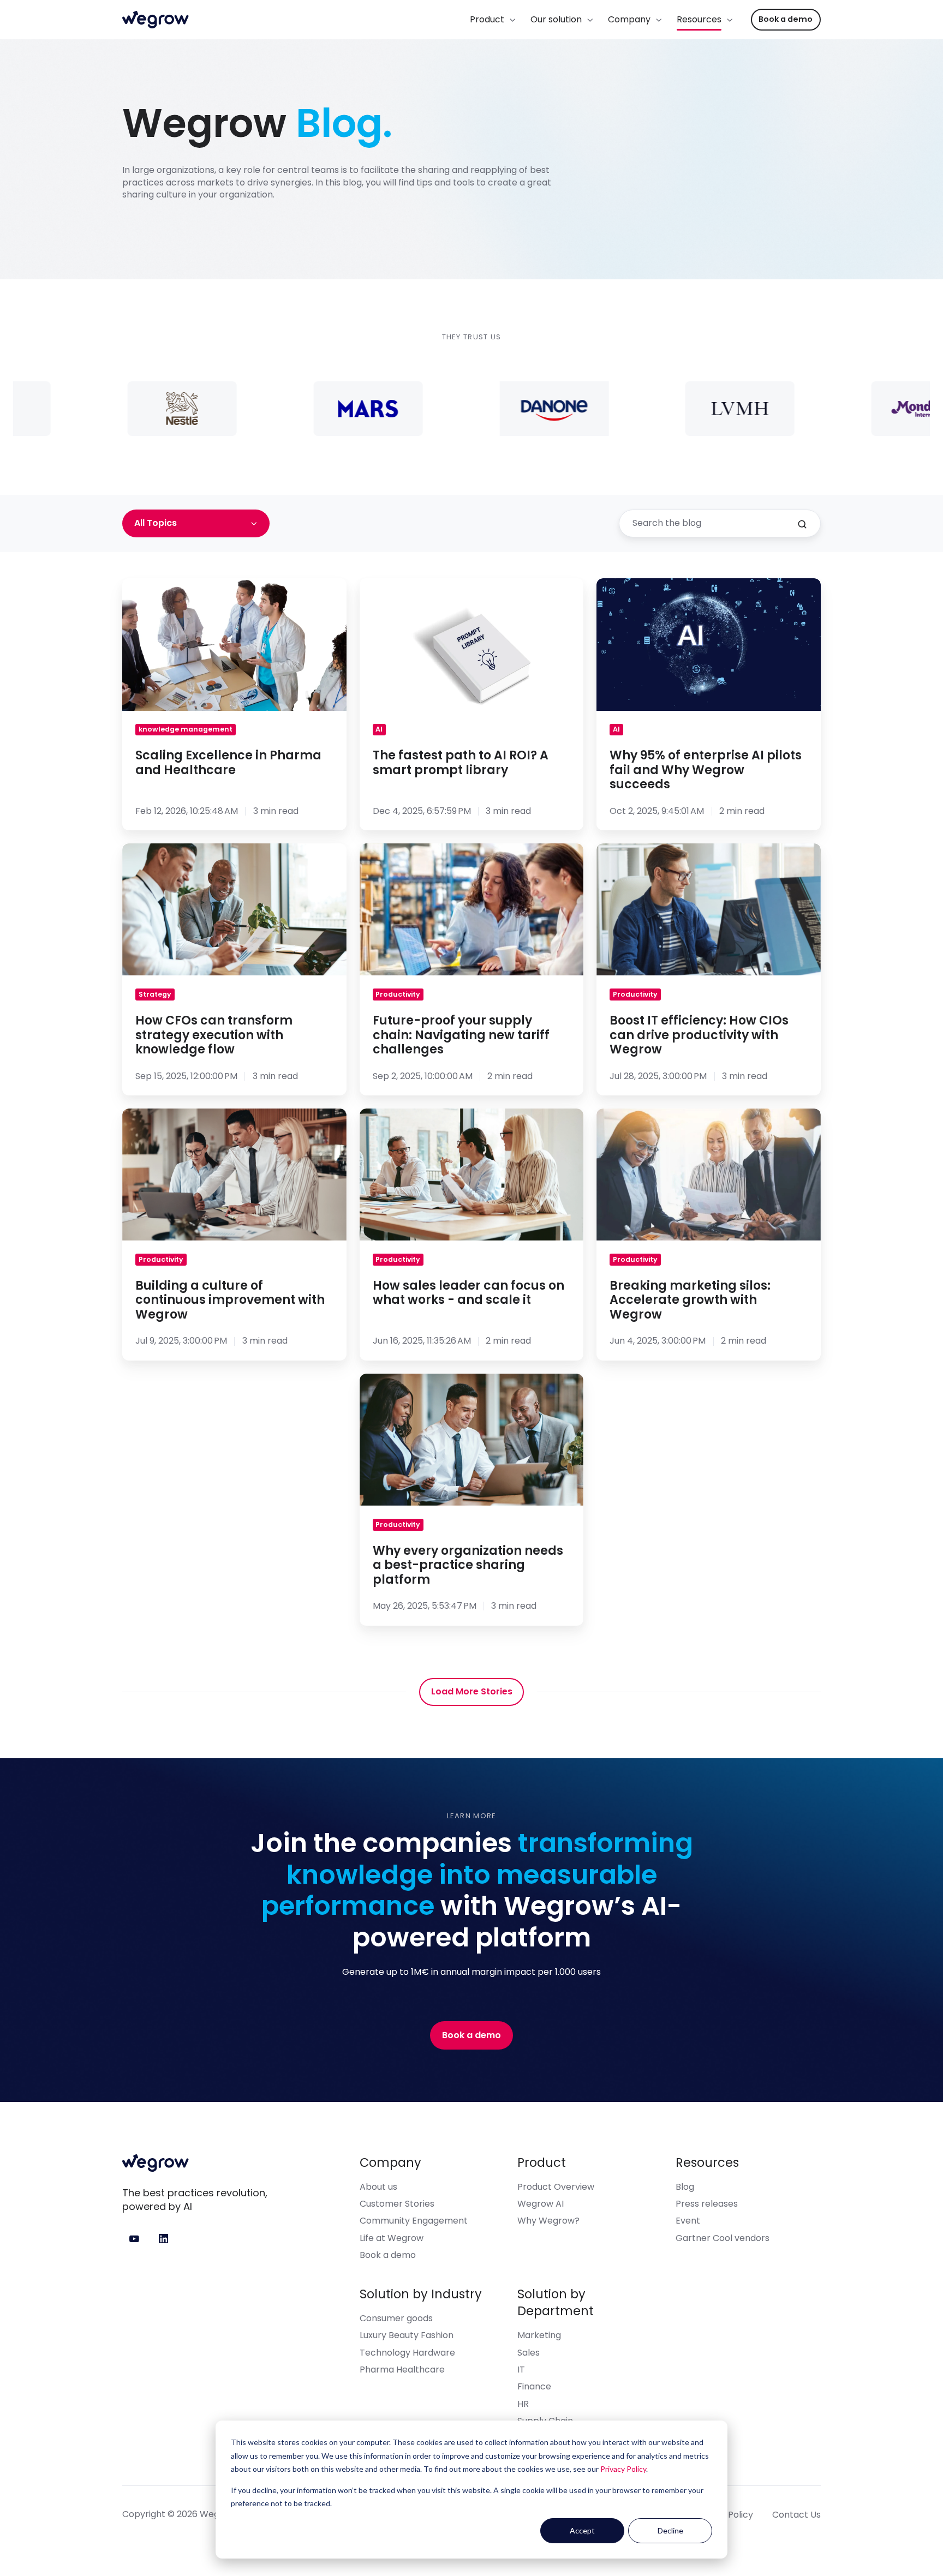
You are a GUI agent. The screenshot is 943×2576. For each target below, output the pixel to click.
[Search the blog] (802, 524)
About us (378, 2187)
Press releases (707, 2204)
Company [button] (629, 19)
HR (523, 2404)
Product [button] (487, 19)
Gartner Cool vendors (723, 2238)
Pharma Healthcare (402, 2370)
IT (521, 2370)
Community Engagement (414, 2221)
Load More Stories (472, 1691)
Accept (582, 2530)
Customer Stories (397, 2204)
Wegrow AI (541, 2204)
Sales (529, 2353)
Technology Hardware (407, 2353)
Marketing (539, 2335)
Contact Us (796, 2515)
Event (688, 2221)
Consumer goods (396, 2318)
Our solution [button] (556, 19)
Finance (534, 2386)
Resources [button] (699, 19)
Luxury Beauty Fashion (407, 2335)
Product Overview (556, 2187)
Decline (670, 2530)
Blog (685, 2187)
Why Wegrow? (548, 2221)
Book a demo (786, 19)
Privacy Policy (623, 2469)
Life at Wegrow (392, 2238)
